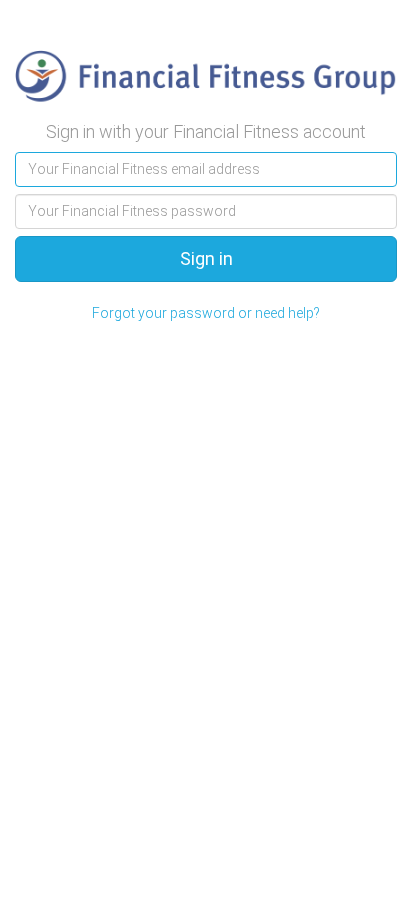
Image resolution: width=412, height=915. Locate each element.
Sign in (206, 258)
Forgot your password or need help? (206, 313)
